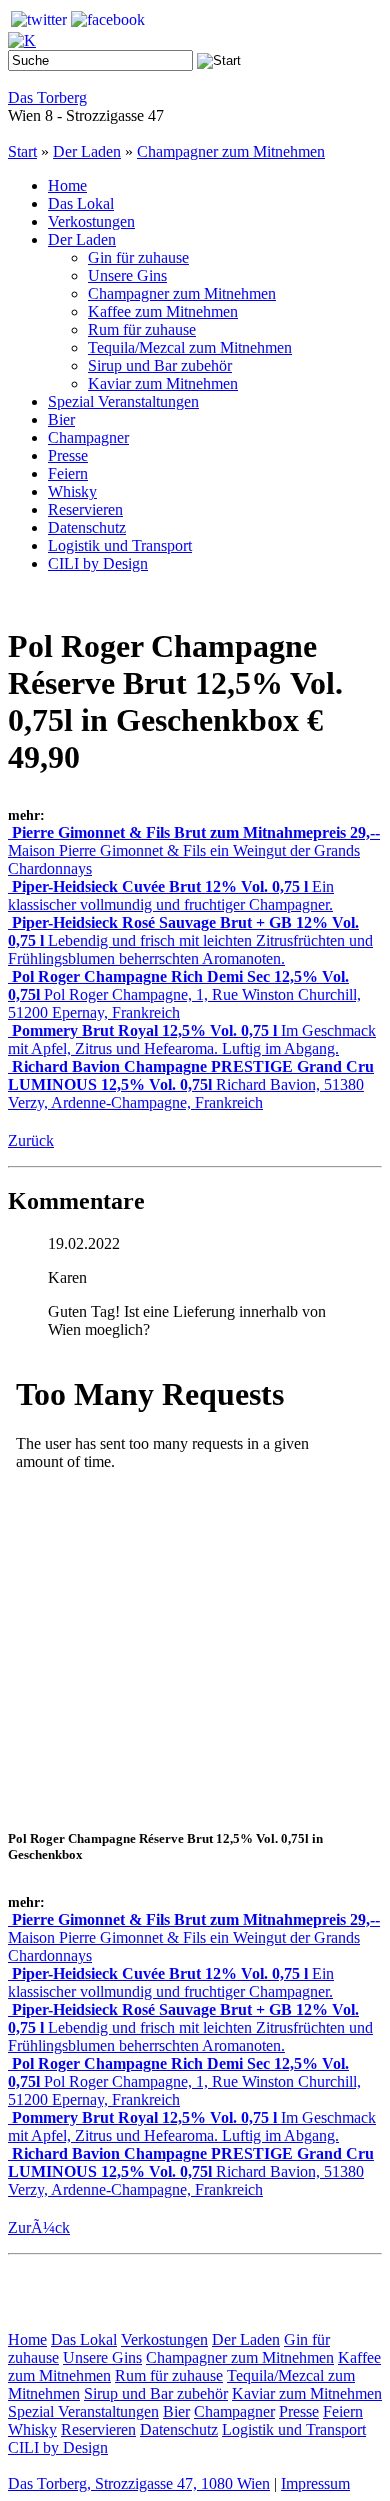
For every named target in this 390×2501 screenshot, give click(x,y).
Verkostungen (91, 221)
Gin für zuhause (138, 257)
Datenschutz (87, 527)
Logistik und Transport (120, 545)
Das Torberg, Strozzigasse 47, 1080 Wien (139, 2483)
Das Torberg (47, 97)
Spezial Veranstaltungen (123, 401)
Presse (68, 455)
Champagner (88, 437)
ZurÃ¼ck (39, 2227)
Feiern (68, 473)
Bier (61, 419)
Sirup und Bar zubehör (160, 365)
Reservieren (85, 509)
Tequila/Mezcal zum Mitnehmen (190, 347)
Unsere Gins (127, 275)
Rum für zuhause (142, 329)
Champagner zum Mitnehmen (231, 151)
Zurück (31, 1140)
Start (22, 151)
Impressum (315, 2483)
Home (67, 185)
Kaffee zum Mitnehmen (163, 311)
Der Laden (87, 151)
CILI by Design (98, 563)
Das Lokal (81, 203)
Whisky (72, 491)
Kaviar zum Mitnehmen (163, 383)
